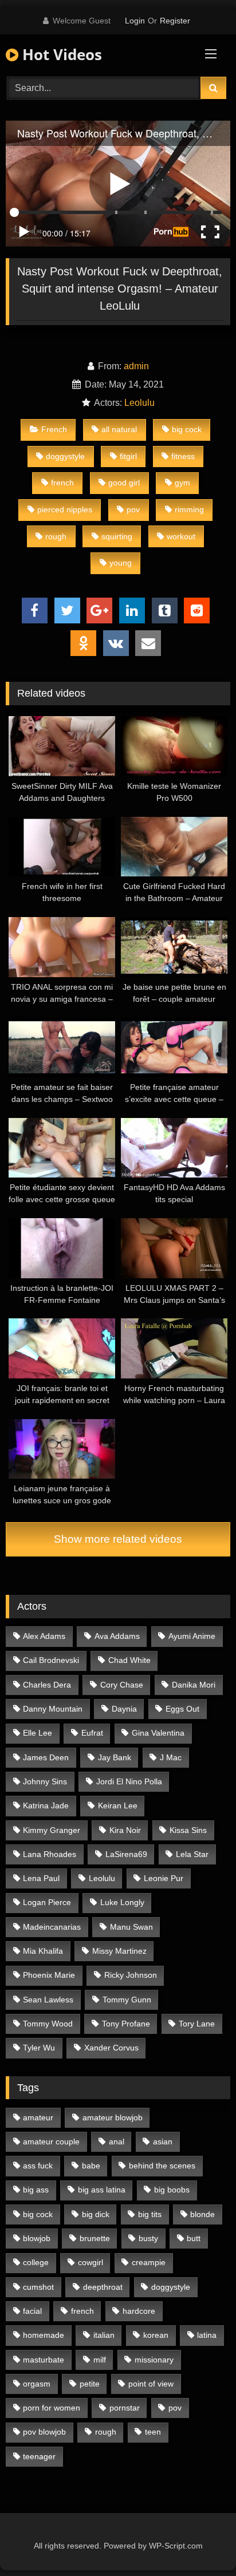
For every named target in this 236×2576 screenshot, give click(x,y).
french (62, 483)
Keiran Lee (118, 1805)
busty (148, 2238)
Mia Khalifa (43, 1951)
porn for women (52, 2408)
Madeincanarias (52, 1927)
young (121, 563)
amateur (38, 2117)
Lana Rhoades (50, 1854)
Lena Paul (41, 1878)
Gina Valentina (158, 1733)
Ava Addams (117, 1636)
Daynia (124, 1709)
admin (136, 366)
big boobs (172, 2190)
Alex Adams (44, 1636)
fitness (183, 456)
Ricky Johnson (131, 1975)
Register (175, 21)
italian (104, 2335)
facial (32, 2311)
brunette (95, 2238)
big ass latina (102, 2190)
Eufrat (92, 1733)
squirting (117, 536)
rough (56, 536)
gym (182, 483)
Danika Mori (194, 1685)
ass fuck (38, 2166)
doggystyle (65, 456)
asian (163, 2142)
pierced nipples (65, 509)
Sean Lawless (48, 2000)
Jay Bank (115, 1757)
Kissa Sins (188, 1830)
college (36, 2262)
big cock (187, 429)
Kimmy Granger (52, 1830)
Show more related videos (118, 1539)
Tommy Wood (48, 2024)
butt (194, 2238)
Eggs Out (182, 1709)
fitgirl (128, 456)
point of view (151, 2384)
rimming (189, 509)
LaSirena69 (126, 1854)
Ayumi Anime (192, 1636)
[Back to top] (200, 2542)
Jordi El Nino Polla (129, 1781)
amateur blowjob (113, 2117)
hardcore (139, 2311)
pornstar (125, 2408)
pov (133, 509)
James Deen (46, 1757)
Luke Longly (122, 1902)
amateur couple (51, 2142)
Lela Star (192, 1854)
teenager (39, 2456)
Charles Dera (47, 1685)
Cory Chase (122, 1685)
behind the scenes (162, 2166)
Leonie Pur (164, 1878)
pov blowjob (44, 2432)
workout (181, 536)
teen (153, 2432)
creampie (149, 2262)
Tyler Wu (39, 2048)
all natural (119, 429)
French (54, 429)
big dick (96, 2214)
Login (135, 21)
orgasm (37, 2384)
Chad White (129, 1660)
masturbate (44, 2360)
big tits (150, 2214)
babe (91, 2166)
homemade (44, 2335)
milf (100, 2360)
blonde (202, 2214)
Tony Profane (126, 2024)
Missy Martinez (119, 1951)
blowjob (37, 2238)
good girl (124, 483)
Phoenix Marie (49, 1975)
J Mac (171, 1757)
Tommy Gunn (127, 2000)
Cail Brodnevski (51, 1660)
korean (156, 2335)
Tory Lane (197, 2024)
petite (90, 2384)
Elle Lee (38, 1733)
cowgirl (91, 2262)
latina (207, 2335)
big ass (36, 2190)
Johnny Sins (45, 1781)
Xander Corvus (111, 2048)
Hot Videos (60, 54)
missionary (154, 2360)
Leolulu (139, 403)
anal (117, 2142)
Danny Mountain (53, 1709)
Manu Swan (131, 1927)
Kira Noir (125, 1830)
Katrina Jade (46, 1805)
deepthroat (103, 2287)
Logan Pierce (47, 1902)
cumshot (38, 2287)
